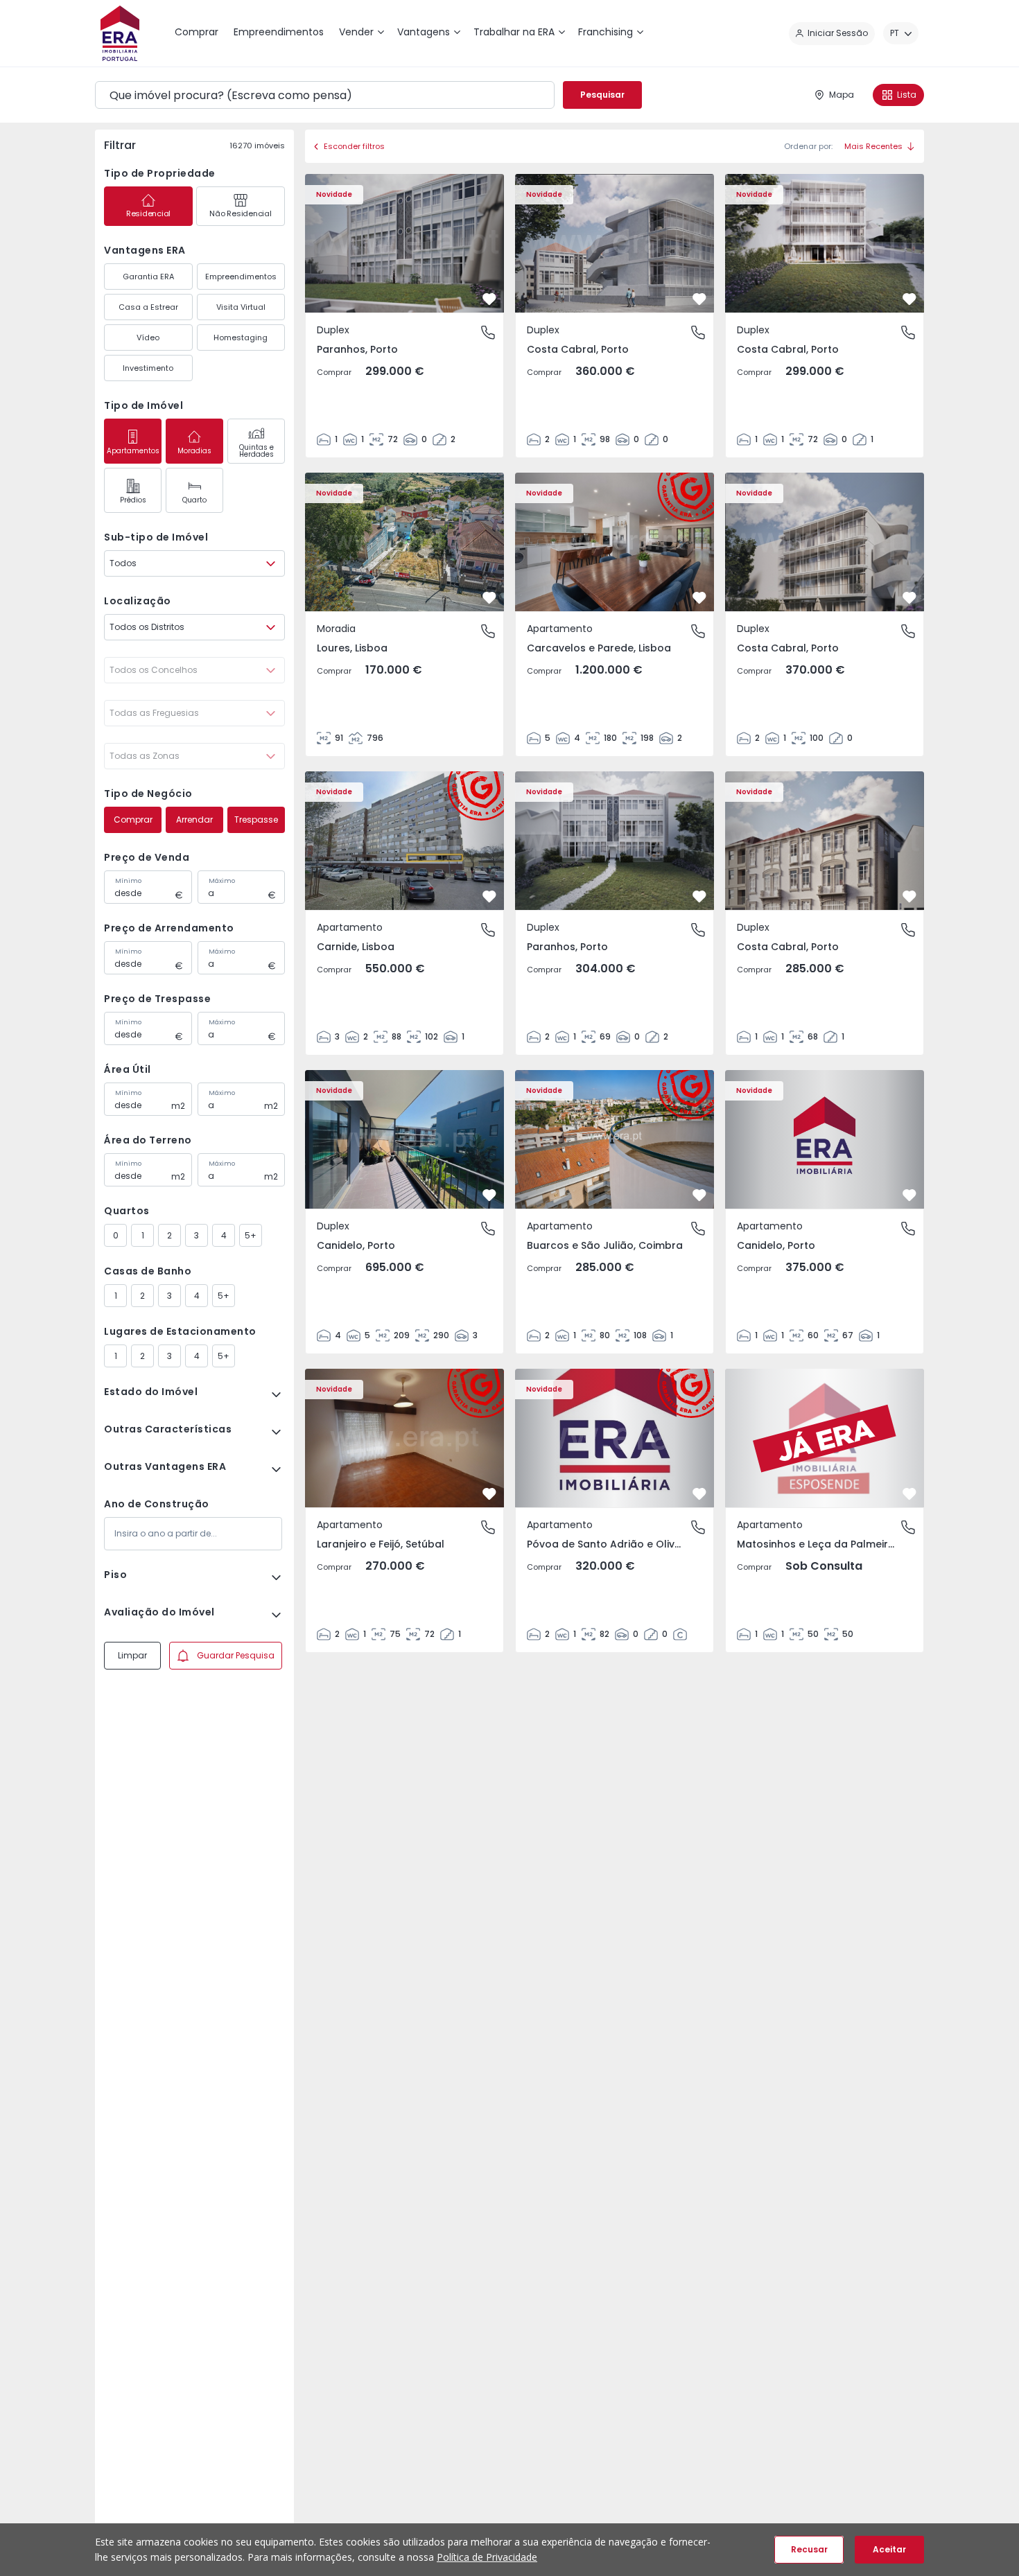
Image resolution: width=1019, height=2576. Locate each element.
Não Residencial (240, 213)
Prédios (133, 500)
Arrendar (194, 820)
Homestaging (241, 338)
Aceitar (889, 2549)
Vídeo (148, 338)
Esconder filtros (354, 146)
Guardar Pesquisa (236, 1655)
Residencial (148, 213)
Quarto (194, 500)
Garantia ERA (148, 277)
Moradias (194, 451)
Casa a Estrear (148, 307)
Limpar (132, 1655)
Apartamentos (133, 451)
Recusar (809, 2549)
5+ (251, 1235)
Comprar (133, 820)
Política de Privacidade (487, 2557)
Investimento (148, 368)
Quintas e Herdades (256, 451)
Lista (907, 95)
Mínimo (128, 881)
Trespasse (256, 820)
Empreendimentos (241, 277)
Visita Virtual (241, 307)
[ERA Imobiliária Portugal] (120, 33)
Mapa (842, 95)
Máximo (222, 881)
